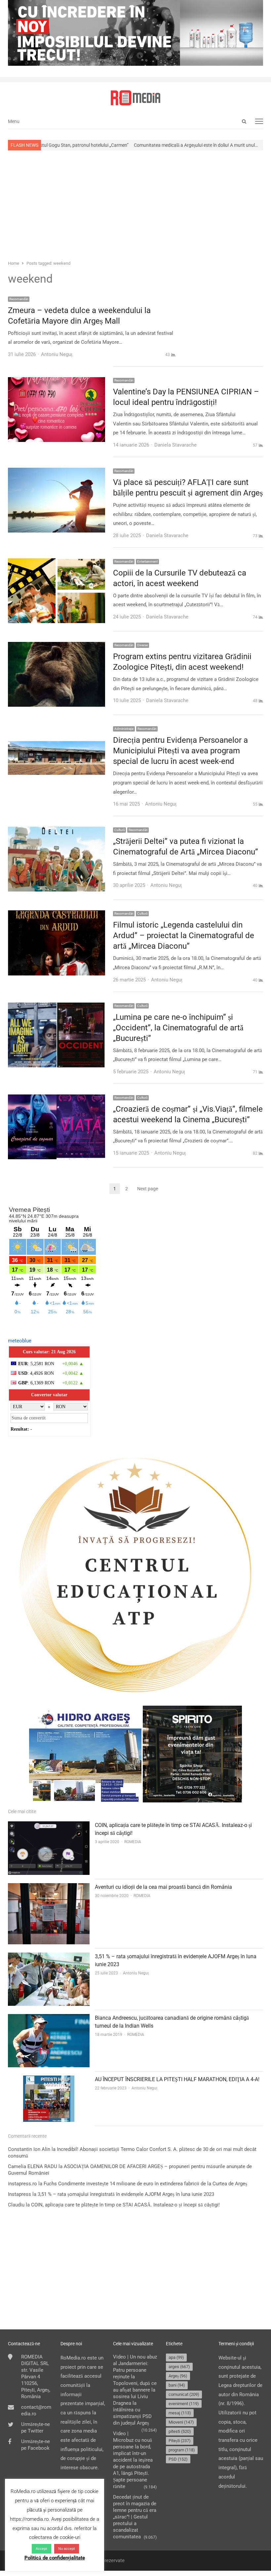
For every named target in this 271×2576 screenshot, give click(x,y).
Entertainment (147, 561)
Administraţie (124, 729)
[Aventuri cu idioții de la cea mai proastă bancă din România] (49, 1887)
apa (176, 2357)
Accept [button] (41, 2549)
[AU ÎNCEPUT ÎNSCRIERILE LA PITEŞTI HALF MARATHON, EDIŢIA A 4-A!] (49, 2080)
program (182, 2450)
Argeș (178, 2376)
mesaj (180, 2413)
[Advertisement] (135, 205)
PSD (178, 2459)
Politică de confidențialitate (55, 2558)
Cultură (119, 830)
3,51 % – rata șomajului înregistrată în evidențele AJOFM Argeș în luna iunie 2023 (126, 2194)
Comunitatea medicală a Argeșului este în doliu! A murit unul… (129, 145)
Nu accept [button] (67, 2549)
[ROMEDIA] (135, 98)
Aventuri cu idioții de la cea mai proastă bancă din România (163, 1887)
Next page (148, 1189)
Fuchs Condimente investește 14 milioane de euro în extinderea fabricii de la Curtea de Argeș (145, 2184)
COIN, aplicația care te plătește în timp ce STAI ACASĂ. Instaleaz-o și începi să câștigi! (125, 2205)
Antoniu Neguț (136, 1973)
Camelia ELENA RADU (33, 2166)
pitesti (180, 2431)
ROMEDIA (133, 1842)
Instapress (19, 2194)
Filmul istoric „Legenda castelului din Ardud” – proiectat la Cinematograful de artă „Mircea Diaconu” (184, 935)
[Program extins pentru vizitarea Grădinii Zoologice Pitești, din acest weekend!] (57, 646)
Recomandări (19, 299)
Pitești (180, 2441)
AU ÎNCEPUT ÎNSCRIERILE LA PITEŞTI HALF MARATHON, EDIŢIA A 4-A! (177, 2079)
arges (179, 2367)
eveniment (184, 2404)
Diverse (142, 645)
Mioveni (181, 2422)
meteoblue (20, 1341)
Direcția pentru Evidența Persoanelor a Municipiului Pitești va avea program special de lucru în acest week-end (180, 751)
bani (177, 2385)
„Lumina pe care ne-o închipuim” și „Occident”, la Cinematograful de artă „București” (178, 1028)
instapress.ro (22, 2184)
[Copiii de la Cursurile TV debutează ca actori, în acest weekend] (57, 563)
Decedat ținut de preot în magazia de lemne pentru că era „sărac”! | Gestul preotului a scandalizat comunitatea (135, 2517)
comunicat (184, 2394)
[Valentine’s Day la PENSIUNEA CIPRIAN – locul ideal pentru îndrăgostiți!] (57, 381)
